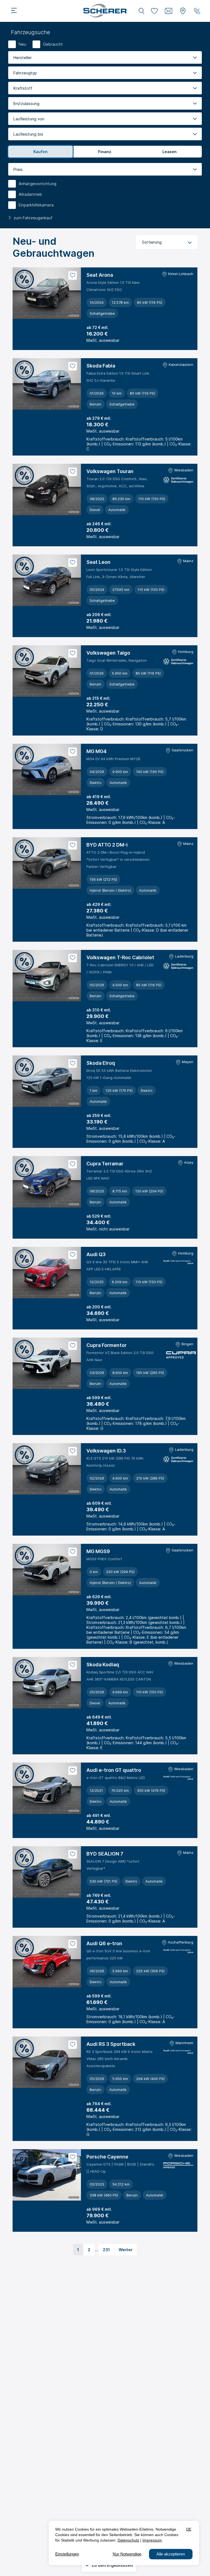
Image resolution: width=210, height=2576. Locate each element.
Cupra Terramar (105, 1164)
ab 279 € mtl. (99, 418)
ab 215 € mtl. (98, 698)
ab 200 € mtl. (99, 1307)
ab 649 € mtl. (99, 1717)
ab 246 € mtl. (99, 524)
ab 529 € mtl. (99, 1216)
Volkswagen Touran (110, 471)
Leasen (170, 152)
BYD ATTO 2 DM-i (107, 845)
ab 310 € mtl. (99, 1010)
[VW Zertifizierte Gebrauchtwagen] (178, 481)
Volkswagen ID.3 (106, 1451)
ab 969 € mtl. (99, 2209)
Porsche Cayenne (107, 2157)
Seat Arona (100, 275)
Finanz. (105, 152)
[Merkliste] (154, 11)
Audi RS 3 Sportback (111, 2044)
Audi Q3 (96, 1254)
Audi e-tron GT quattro (114, 1770)
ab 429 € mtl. (99, 904)
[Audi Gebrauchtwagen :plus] (178, 1263)
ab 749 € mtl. (99, 1895)
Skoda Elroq (101, 1063)
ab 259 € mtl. (99, 1115)
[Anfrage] (169, 11)
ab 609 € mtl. (99, 1503)
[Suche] (141, 11)
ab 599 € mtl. (99, 1398)
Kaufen (40, 152)
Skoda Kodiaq (103, 1665)
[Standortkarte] (183, 11)
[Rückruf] (197, 11)
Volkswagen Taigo (108, 653)
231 (106, 2250)
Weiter (126, 2250)
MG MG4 (97, 751)
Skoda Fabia (101, 366)
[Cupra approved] (180, 1356)
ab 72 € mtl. (97, 327)
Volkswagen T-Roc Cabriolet (120, 957)
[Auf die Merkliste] (73, 275)
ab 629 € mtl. (99, 1597)
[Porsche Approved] (178, 2166)
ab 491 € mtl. (99, 1815)
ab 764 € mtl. (99, 2104)
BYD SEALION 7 (105, 1854)
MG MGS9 (98, 1551)
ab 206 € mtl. (99, 615)
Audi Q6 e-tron (104, 1943)
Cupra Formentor (107, 1345)
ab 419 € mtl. (99, 797)
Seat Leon (98, 562)
